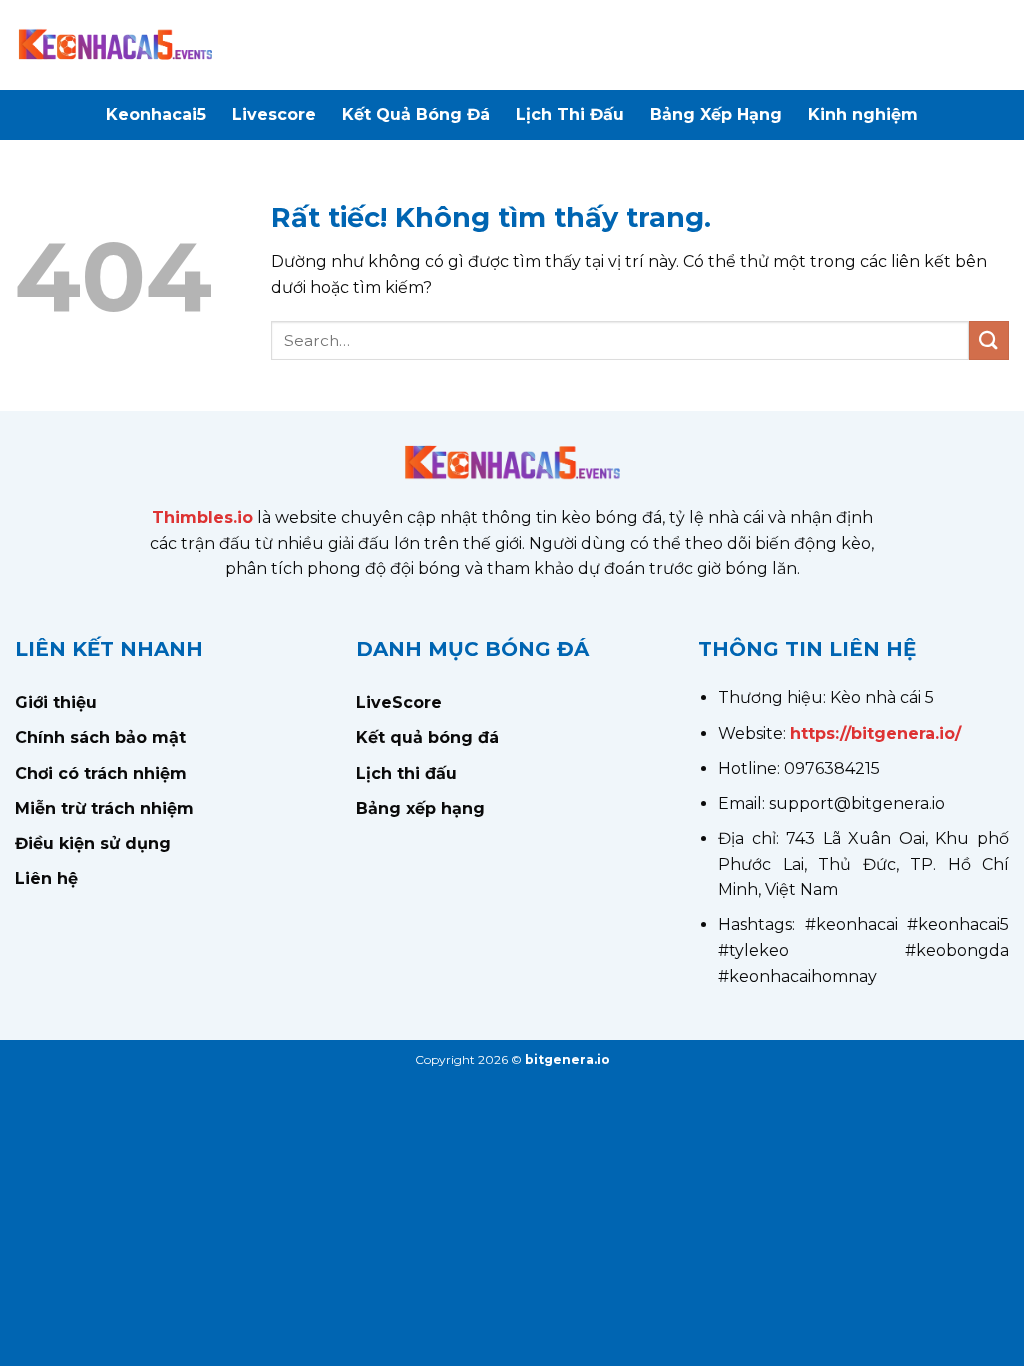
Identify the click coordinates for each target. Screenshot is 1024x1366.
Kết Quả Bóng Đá (416, 114)
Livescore (274, 114)
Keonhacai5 (156, 114)
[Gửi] (989, 340)
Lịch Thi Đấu (570, 114)
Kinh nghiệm (863, 114)
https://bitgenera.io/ (875, 733)
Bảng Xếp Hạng (716, 114)
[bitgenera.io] (115, 45)
